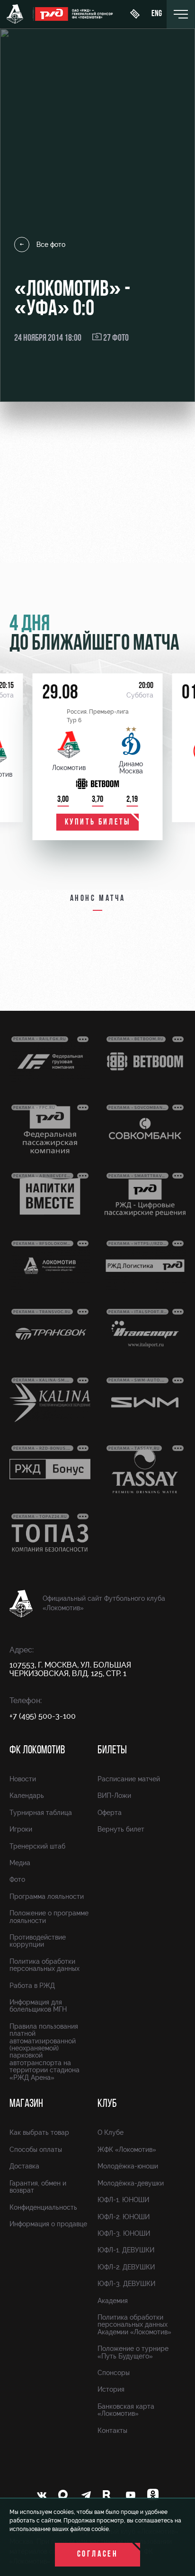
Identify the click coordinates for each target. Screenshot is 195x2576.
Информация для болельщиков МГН (38, 2006)
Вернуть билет (121, 1829)
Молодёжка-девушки (131, 2183)
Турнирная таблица (41, 1813)
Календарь (27, 1796)
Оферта (110, 1813)
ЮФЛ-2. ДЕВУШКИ (126, 2267)
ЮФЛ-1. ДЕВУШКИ (126, 2250)
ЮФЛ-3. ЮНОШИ (124, 2233)
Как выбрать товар (39, 2132)
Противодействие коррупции (38, 1941)
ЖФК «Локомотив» (127, 2150)
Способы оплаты (36, 2150)
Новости (23, 1779)
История (111, 2389)
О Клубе (111, 2132)
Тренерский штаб (37, 1846)
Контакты (112, 2431)
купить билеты (98, 823)
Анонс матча (98, 899)
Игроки (21, 1829)
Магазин (26, 2104)
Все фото (51, 245)
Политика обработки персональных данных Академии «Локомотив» (134, 2325)
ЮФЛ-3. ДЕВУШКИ (126, 2284)
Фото (17, 1879)
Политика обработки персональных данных (44, 1965)
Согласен (98, 2555)
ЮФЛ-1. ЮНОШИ (123, 2200)
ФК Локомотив (37, 1751)
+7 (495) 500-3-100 (43, 1716)
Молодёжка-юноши (128, 2166)
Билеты (112, 1751)
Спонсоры (114, 2373)
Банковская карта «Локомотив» (126, 2410)
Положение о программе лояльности (49, 1917)
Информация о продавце (48, 2224)
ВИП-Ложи (114, 1796)
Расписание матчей (129, 1779)
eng (157, 14)
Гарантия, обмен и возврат (38, 2187)
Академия (113, 2301)
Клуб (107, 2104)
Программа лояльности (47, 1896)
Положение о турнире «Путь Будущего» (133, 2352)
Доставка (24, 2166)
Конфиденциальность (43, 2207)
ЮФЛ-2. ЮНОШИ (124, 2217)
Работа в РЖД (32, 1986)
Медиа (20, 1863)
